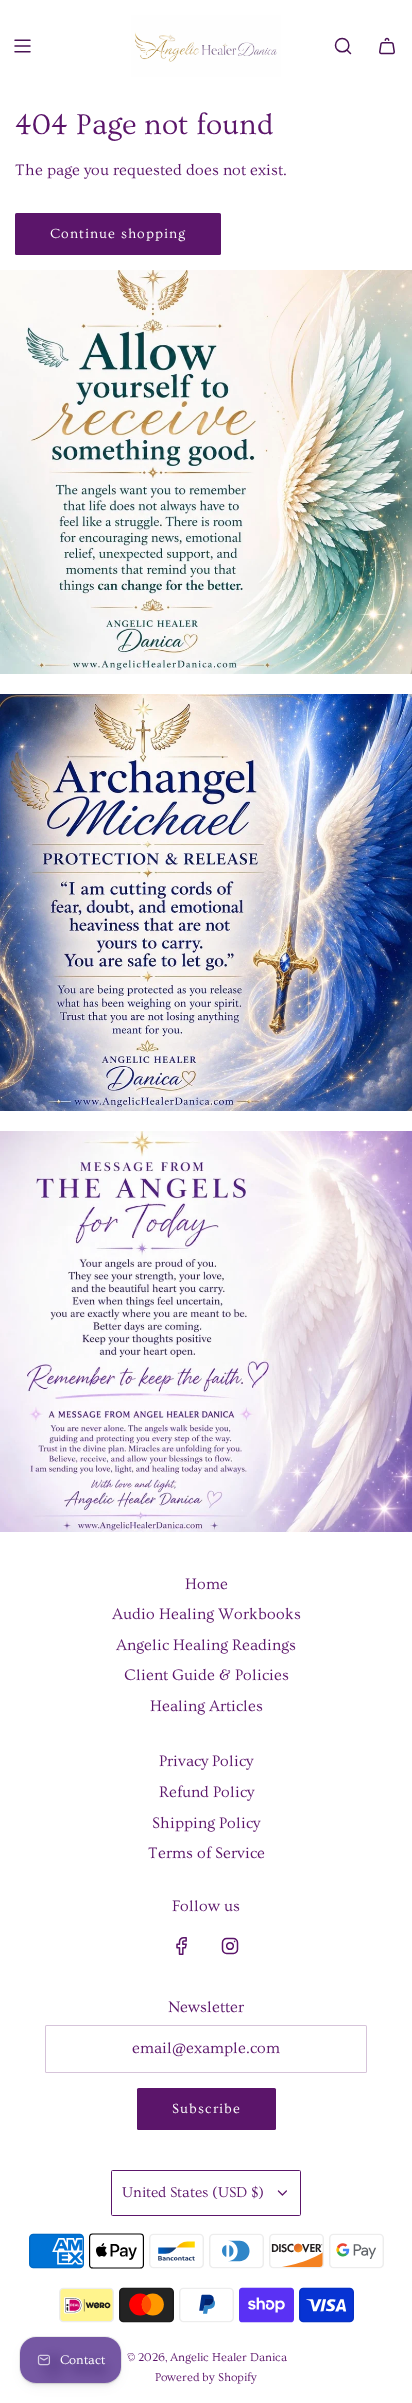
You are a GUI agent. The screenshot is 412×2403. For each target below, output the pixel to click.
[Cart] (387, 46)
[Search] (343, 46)
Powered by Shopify (206, 2377)
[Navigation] (22, 46)
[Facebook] (182, 1946)
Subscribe (206, 2109)
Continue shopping (118, 234)
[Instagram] (230, 1946)
